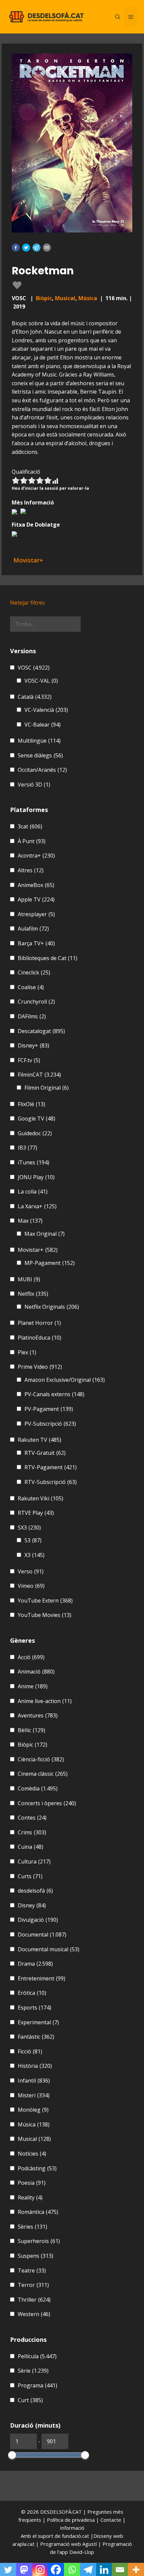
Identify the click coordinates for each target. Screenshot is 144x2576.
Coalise (31, 987)
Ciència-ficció (41, 1759)
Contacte (112, 2520)
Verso (31, 1571)
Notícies (32, 2154)
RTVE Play (36, 1513)
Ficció (30, 2051)
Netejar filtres (27, 603)
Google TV (37, 1118)
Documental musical (49, 1949)
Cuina (30, 1847)
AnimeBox (36, 885)
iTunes (33, 1162)
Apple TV (36, 899)
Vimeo (31, 1586)
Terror (33, 2285)
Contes (32, 1818)
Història (35, 2066)
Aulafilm (33, 929)
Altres (31, 870)
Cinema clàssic (43, 1774)
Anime (33, 1686)
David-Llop (82, 2552)
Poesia (32, 2183)
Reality (30, 2197)
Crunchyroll (36, 1002)
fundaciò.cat (76, 2536)
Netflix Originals (52, 1307)
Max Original (45, 1234)
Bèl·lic (31, 1730)
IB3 (27, 1148)
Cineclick (34, 972)
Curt (30, 2400)
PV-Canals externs (54, 1394)
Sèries (32, 2227)
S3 (33, 1540)
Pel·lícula (37, 2356)
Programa (38, 2385)
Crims (32, 1832)
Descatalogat (41, 1031)
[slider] (12, 2455)
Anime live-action (45, 1701)
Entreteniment (42, 1978)
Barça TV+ (36, 943)
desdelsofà (35, 1891)
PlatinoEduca (40, 1338)
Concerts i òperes (47, 1803)
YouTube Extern (45, 1601)
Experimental (38, 2022)
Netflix (33, 1294)
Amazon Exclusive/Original (65, 1380)
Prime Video (40, 1367)
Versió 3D (34, 785)
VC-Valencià (46, 710)
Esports (34, 2008)
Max (30, 1221)
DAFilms (32, 1016)
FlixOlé (31, 1104)
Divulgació (38, 1920)
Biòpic (44, 298)
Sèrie (33, 2371)
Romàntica (38, 2212)
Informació (72, 2528)
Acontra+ (36, 856)
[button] (16, 248)
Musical (65, 298)
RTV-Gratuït (45, 1453)
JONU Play (36, 1177)
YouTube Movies (45, 1615)
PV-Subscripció (50, 1424)
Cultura (34, 1861)
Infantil (34, 2081)
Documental (42, 1935)
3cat (30, 826)
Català (35, 697)
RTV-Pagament (51, 1467)
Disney (32, 1905)
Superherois (39, 2241)
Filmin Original (47, 1088)
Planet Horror (39, 1323)
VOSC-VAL (41, 681)
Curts (30, 1876)
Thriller (34, 2300)
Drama (35, 1964)
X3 (34, 1555)
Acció (31, 1657)
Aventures (38, 1715)
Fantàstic (36, 2037)
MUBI (29, 1279)
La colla (33, 1192)
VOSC (34, 668)
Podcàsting (37, 2168)
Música (88, 298)
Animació (36, 1672)
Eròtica (32, 1993)
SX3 (29, 1528)
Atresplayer (36, 914)
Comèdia (38, 1788)
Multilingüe (39, 741)
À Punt (32, 841)
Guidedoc (35, 1133)
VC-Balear (43, 725)
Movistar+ (38, 1250)
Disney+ (33, 1045)
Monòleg (33, 2110)
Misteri (34, 2095)
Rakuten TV (40, 1440)
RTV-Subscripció (51, 1482)
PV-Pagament (49, 1409)
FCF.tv (29, 1060)
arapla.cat (23, 2544)
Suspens (35, 2256)
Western (34, 2314)
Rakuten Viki (41, 1498)
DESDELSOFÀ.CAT (61, 2512)
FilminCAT (39, 1075)
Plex (27, 1352)
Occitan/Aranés (42, 770)
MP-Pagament (50, 1263)
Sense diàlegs (40, 755)
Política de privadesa (71, 2520)
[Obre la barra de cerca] (118, 17)
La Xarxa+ (37, 1206)
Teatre (32, 2270)
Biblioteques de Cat (48, 958)
